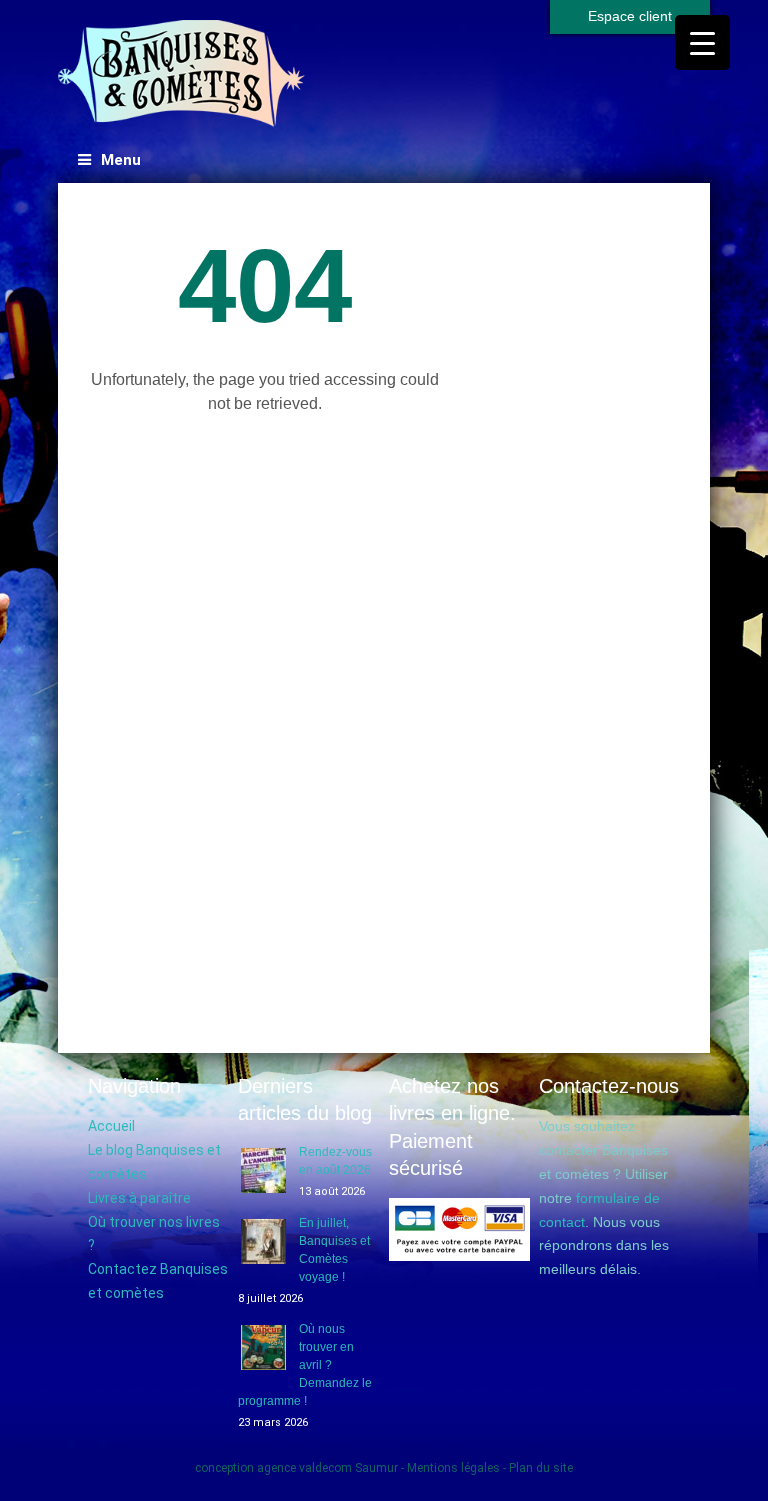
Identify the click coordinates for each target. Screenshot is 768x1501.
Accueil (111, 1126)
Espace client (630, 16)
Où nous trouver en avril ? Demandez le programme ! (305, 1365)
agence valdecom (304, 1468)
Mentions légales (453, 1468)
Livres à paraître (139, 1198)
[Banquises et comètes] (182, 74)
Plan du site (541, 1468)
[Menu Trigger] (702, 42)
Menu (121, 160)
